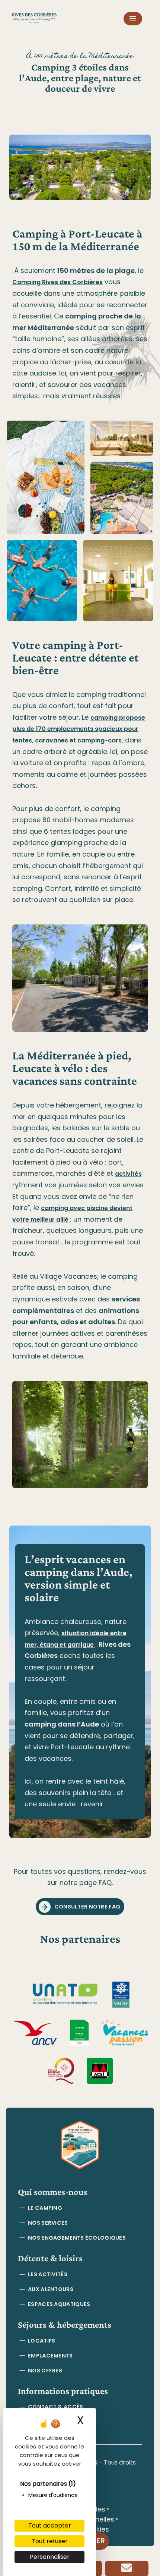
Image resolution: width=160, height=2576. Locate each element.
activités (128, 1174)
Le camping (45, 2208)
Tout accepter (50, 2525)
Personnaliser (50, 2557)
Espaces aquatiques (59, 2304)
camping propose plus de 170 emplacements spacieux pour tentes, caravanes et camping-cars (79, 729)
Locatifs (41, 2341)
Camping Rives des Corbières (57, 282)
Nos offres (45, 2371)
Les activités (48, 2274)
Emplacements (50, 2356)
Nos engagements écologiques (77, 2238)
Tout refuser (50, 2541)
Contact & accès (55, 2407)
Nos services (48, 2223)
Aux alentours (51, 2289)
